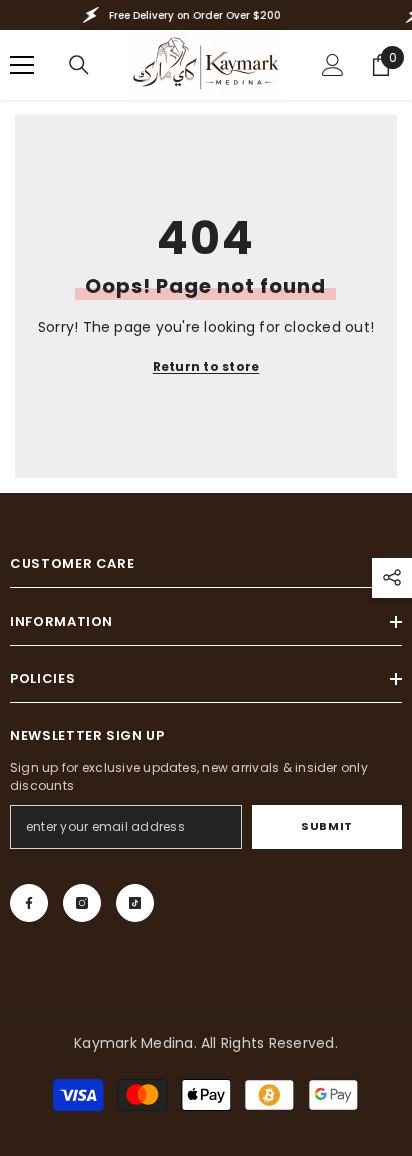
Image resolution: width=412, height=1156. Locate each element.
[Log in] (333, 65)
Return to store (206, 366)
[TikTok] (135, 903)
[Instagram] (82, 903)
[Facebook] (29, 903)
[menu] (22, 65)
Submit (326, 826)
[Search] (79, 65)
